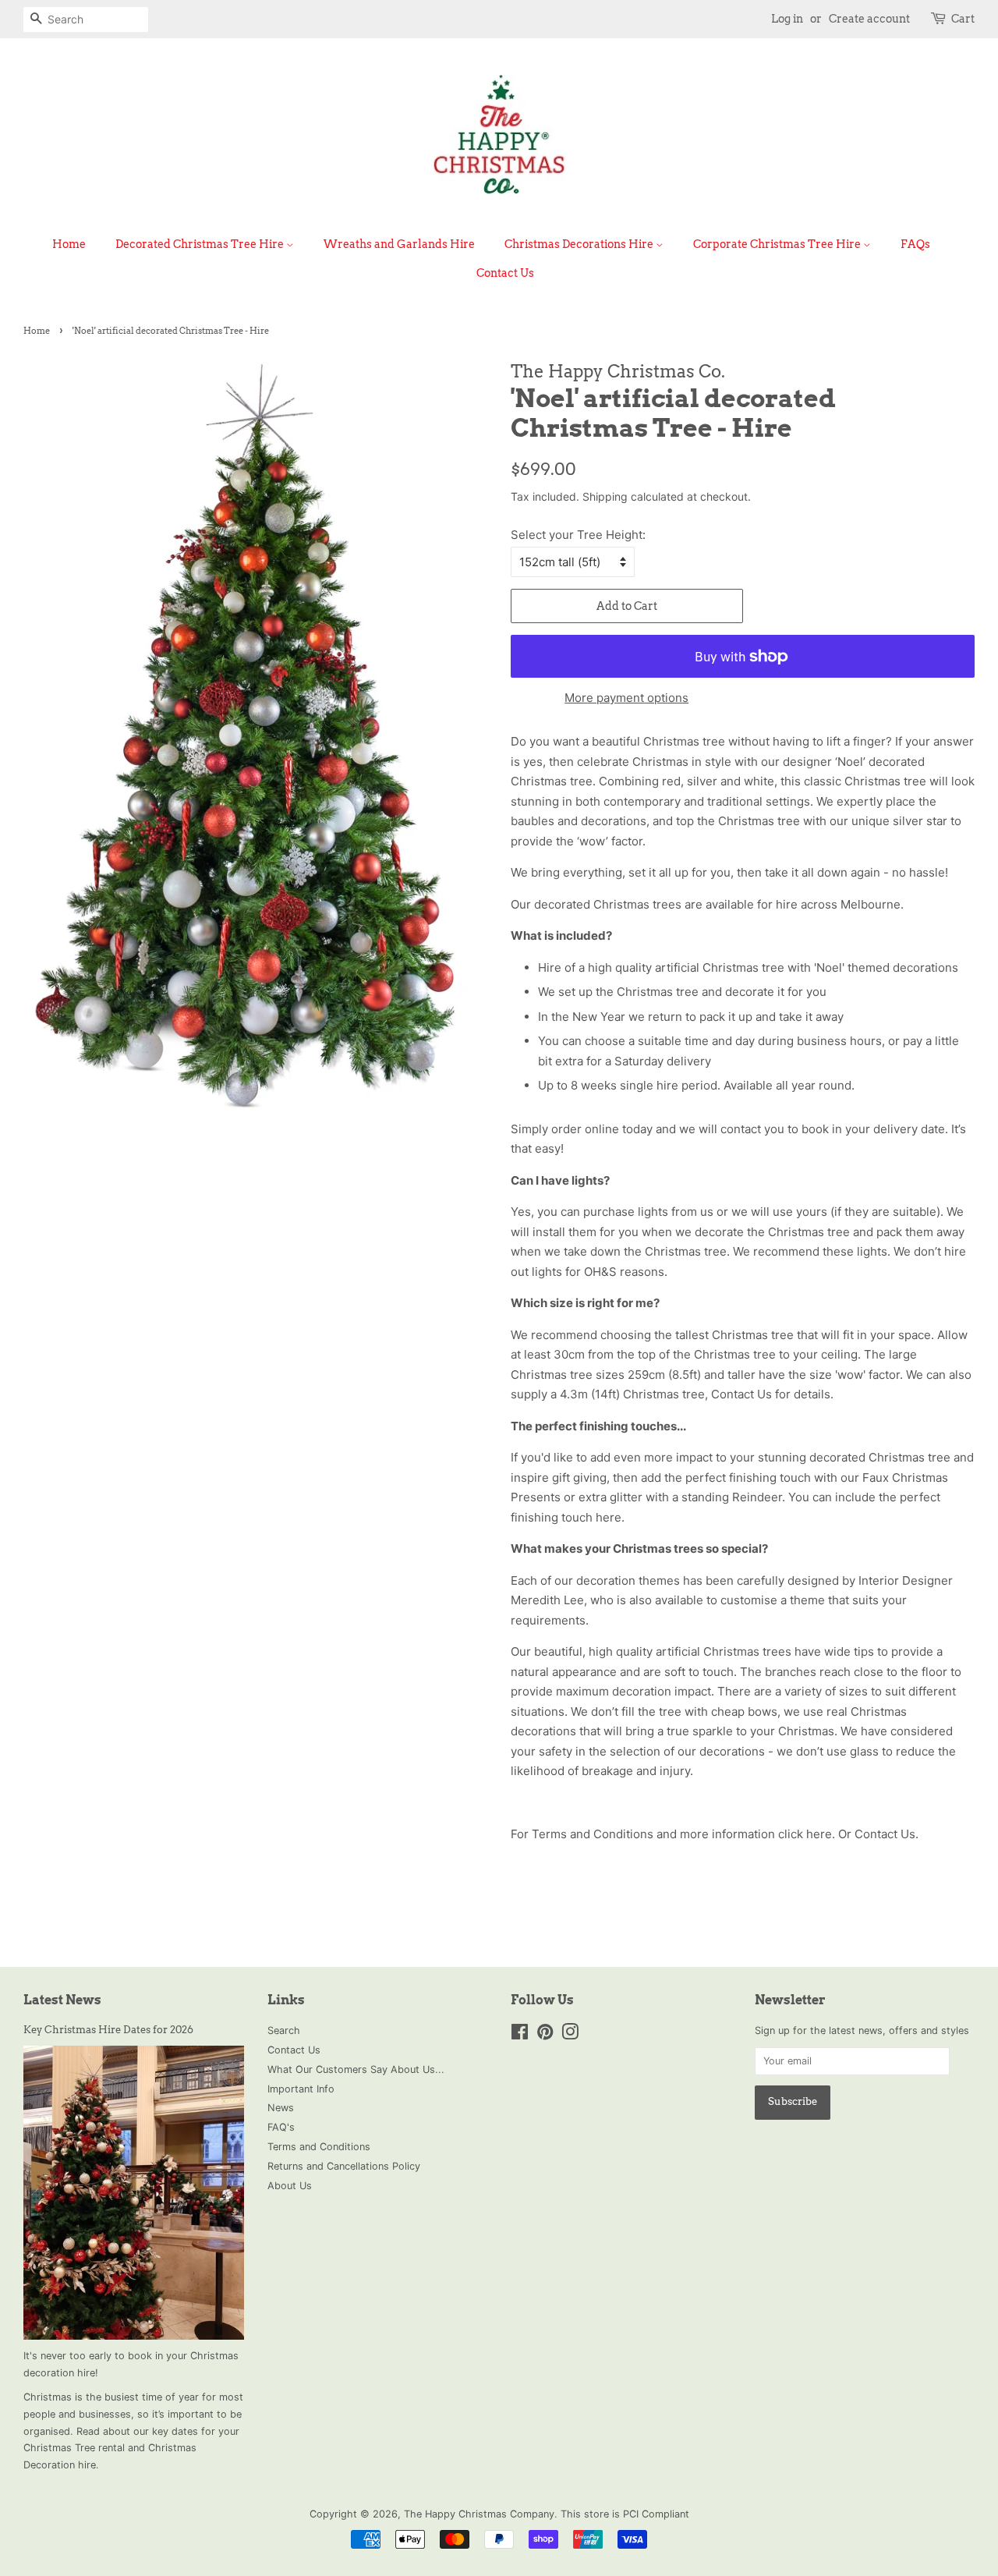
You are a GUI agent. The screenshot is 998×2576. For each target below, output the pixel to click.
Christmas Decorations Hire (580, 244)
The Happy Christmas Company (479, 2514)
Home (69, 244)
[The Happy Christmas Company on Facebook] (520, 2035)
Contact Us (505, 273)
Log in (787, 19)
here (609, 1517)
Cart (963, 19)
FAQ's (281, 2127)
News (281, 2108)
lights (872, 1251)
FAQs (915, 244)
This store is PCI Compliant (625, 2514)
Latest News (62, 2000)
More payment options (626, 698)
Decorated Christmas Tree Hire (201, 244)
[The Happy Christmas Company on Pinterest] (545, 2035)
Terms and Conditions (319, 2147)
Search (284, 2030)
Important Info (301, 2089)
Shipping (605, 496)
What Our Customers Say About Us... (356, 2069)
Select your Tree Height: (578, 535)
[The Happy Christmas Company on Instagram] (570, 2035)
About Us (290, 2186)
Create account (869, 19)
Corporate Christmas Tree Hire (778, 244)
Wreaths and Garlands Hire (399, 244)
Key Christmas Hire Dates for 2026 (108, 2030)
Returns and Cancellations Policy (344, 2166)
